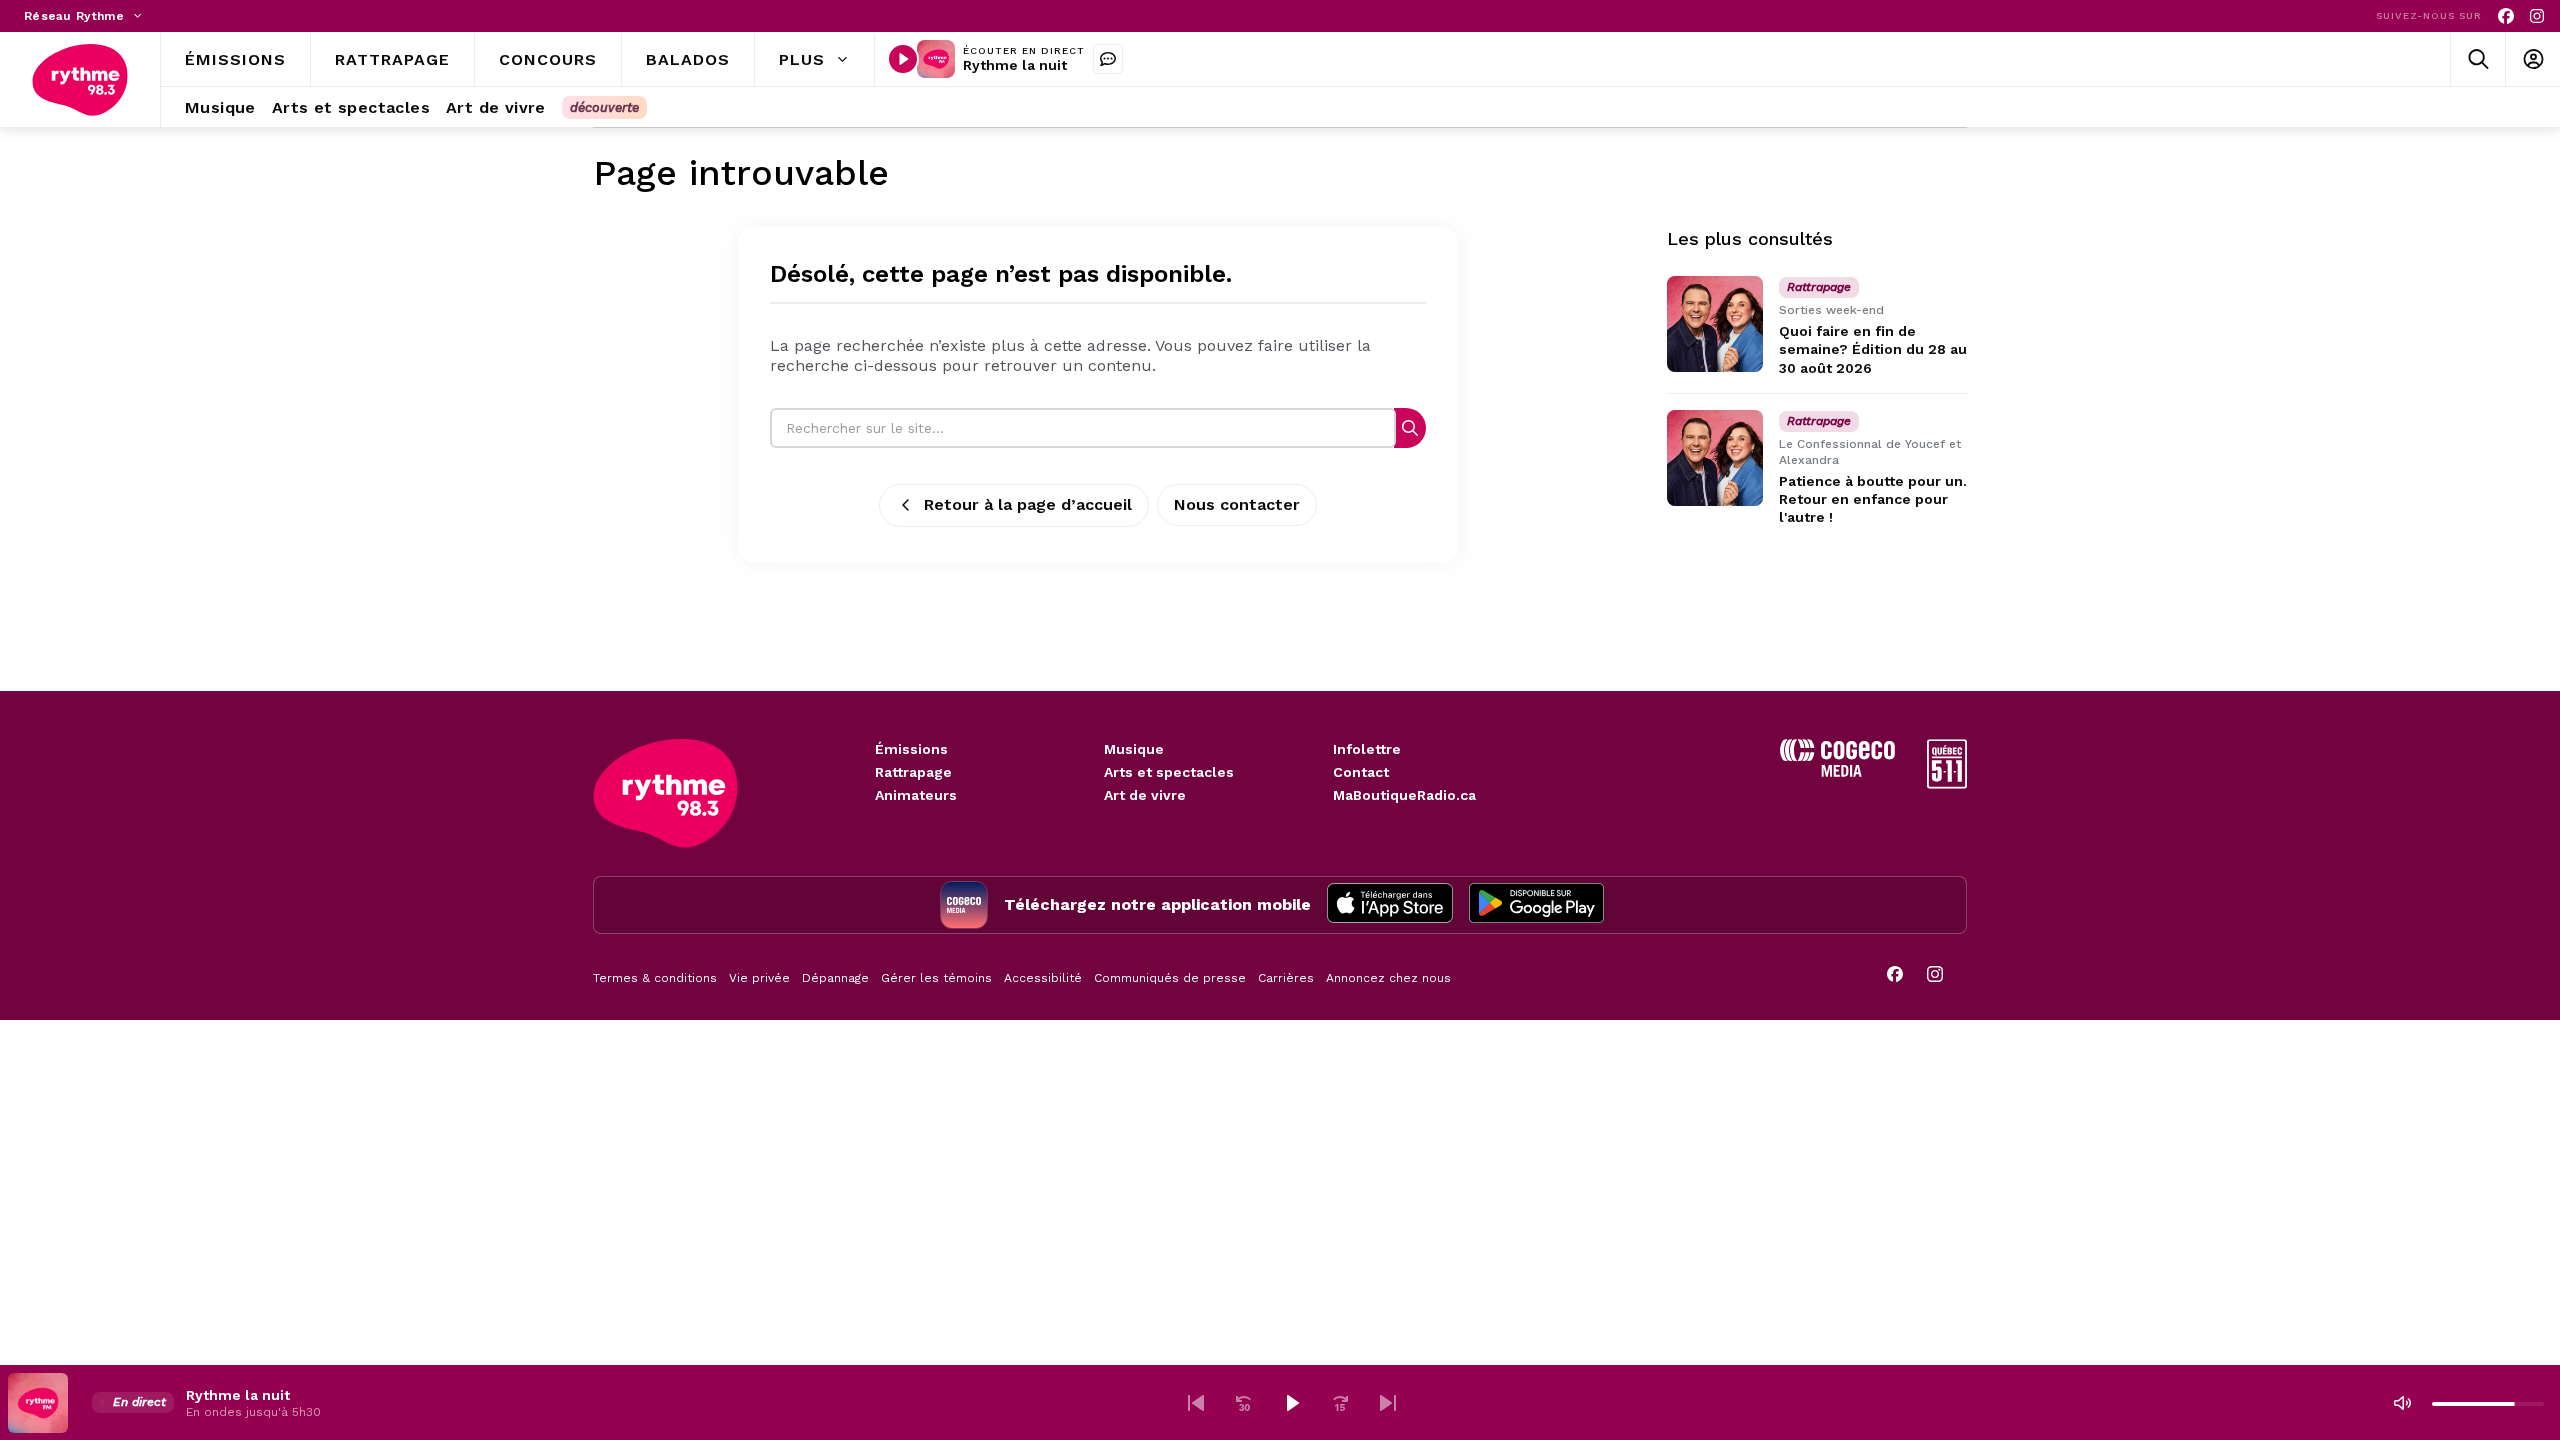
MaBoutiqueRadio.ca (1404, 795)
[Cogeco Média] (1837, 771)
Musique (1134, 749)
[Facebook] (2506, 16)
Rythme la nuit (1015, 65)
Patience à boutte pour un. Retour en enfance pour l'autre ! (1873, 499)
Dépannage (835, 978)
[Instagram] (2537, 16)
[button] (1196, 1403)
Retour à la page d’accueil (1028, 504)
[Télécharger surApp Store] (1390, 905)
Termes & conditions (655, 978)
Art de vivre (1145, 795)
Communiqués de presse (1170, 978)
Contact (1361, 772)
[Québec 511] (1947, 783)
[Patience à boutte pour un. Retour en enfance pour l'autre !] (1715, 458)
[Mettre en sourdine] (2402, 1403)
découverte (604, 107)
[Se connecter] (2532, 59)
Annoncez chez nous (1388, 978)
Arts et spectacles (1169, 772)
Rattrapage (913, 772)
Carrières (1286, 978)
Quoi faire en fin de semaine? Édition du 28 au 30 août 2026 (1873, 349)
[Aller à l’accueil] (80, 80)
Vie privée (759, 978)
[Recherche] (1410, 427)
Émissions (911, 749)
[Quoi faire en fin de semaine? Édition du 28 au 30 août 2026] (1715, 324)
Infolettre (1367, 749)
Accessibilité (1043, 978)
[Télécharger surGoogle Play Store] (1536, 905)
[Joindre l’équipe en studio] (1108, 59)
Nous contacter (1237, 504)
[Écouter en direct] (903, 59)
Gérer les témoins (936, 978)
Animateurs (916, 795)
